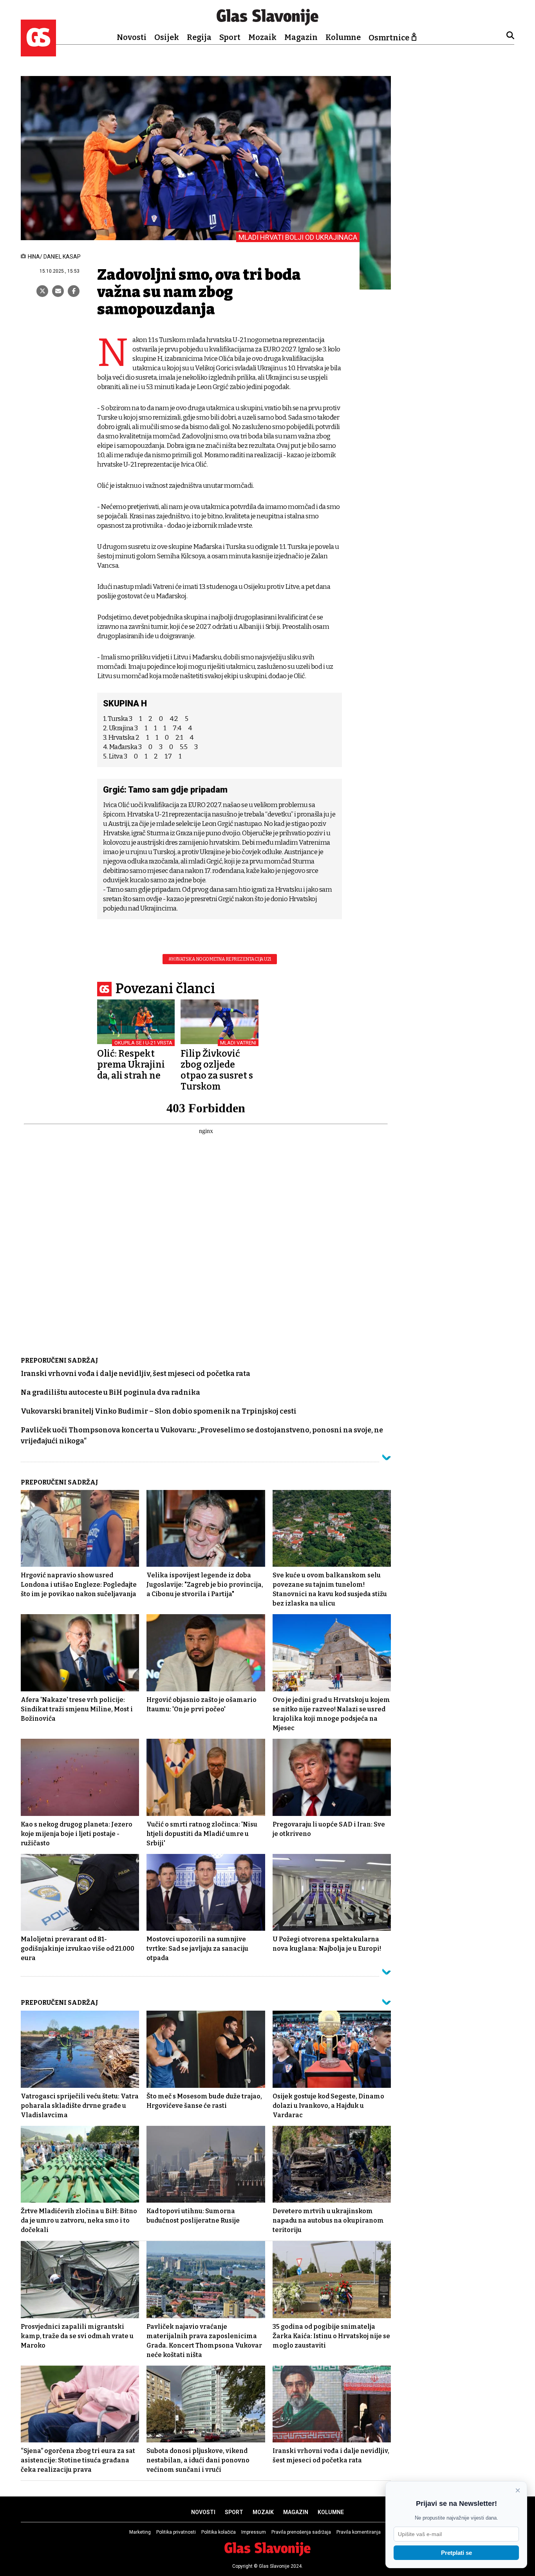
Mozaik (262, 37)
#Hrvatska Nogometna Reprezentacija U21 (220, 959)
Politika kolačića (219, 2532)
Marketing (140, 2532)
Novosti (132, 37)
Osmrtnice (389, 38)
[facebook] (74, 291)
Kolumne (343, 37)
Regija (199, 37)
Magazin (301, 37)
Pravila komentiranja (359, 2532)
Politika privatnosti (176, 2532)
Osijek (167, 37)
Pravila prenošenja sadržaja (301, 2532)
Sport (230, 37)
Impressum (254, 2532)
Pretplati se (456, 2553)
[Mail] (58, 291)
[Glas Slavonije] (38, 53)
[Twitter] (42, 291)
